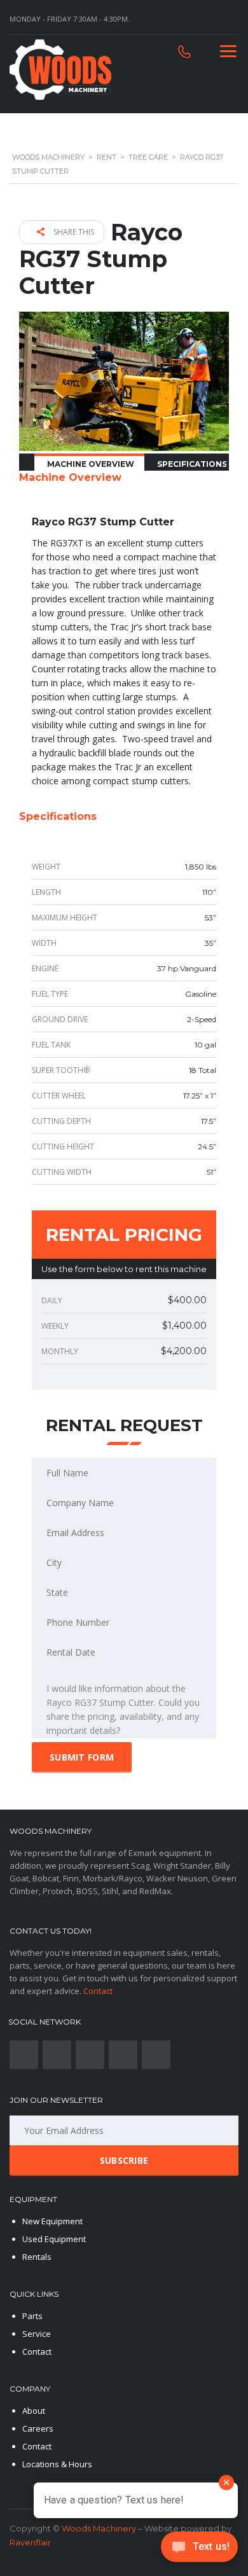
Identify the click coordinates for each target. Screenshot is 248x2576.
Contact (98, 1991)
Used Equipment (54, 2239)
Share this (73, 232)
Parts (32, 2316)
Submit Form (82, 1757)
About (34, 2411)
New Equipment (52, 2221)
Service (37, 2334)
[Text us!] (199, 2550)
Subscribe (124, 2160)
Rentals (37, 2257)
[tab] (89, 463)
